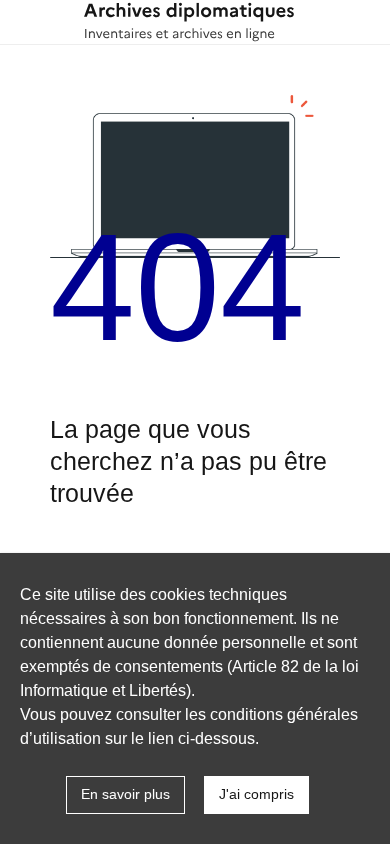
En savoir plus (125, 794)
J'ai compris (256, 794)
